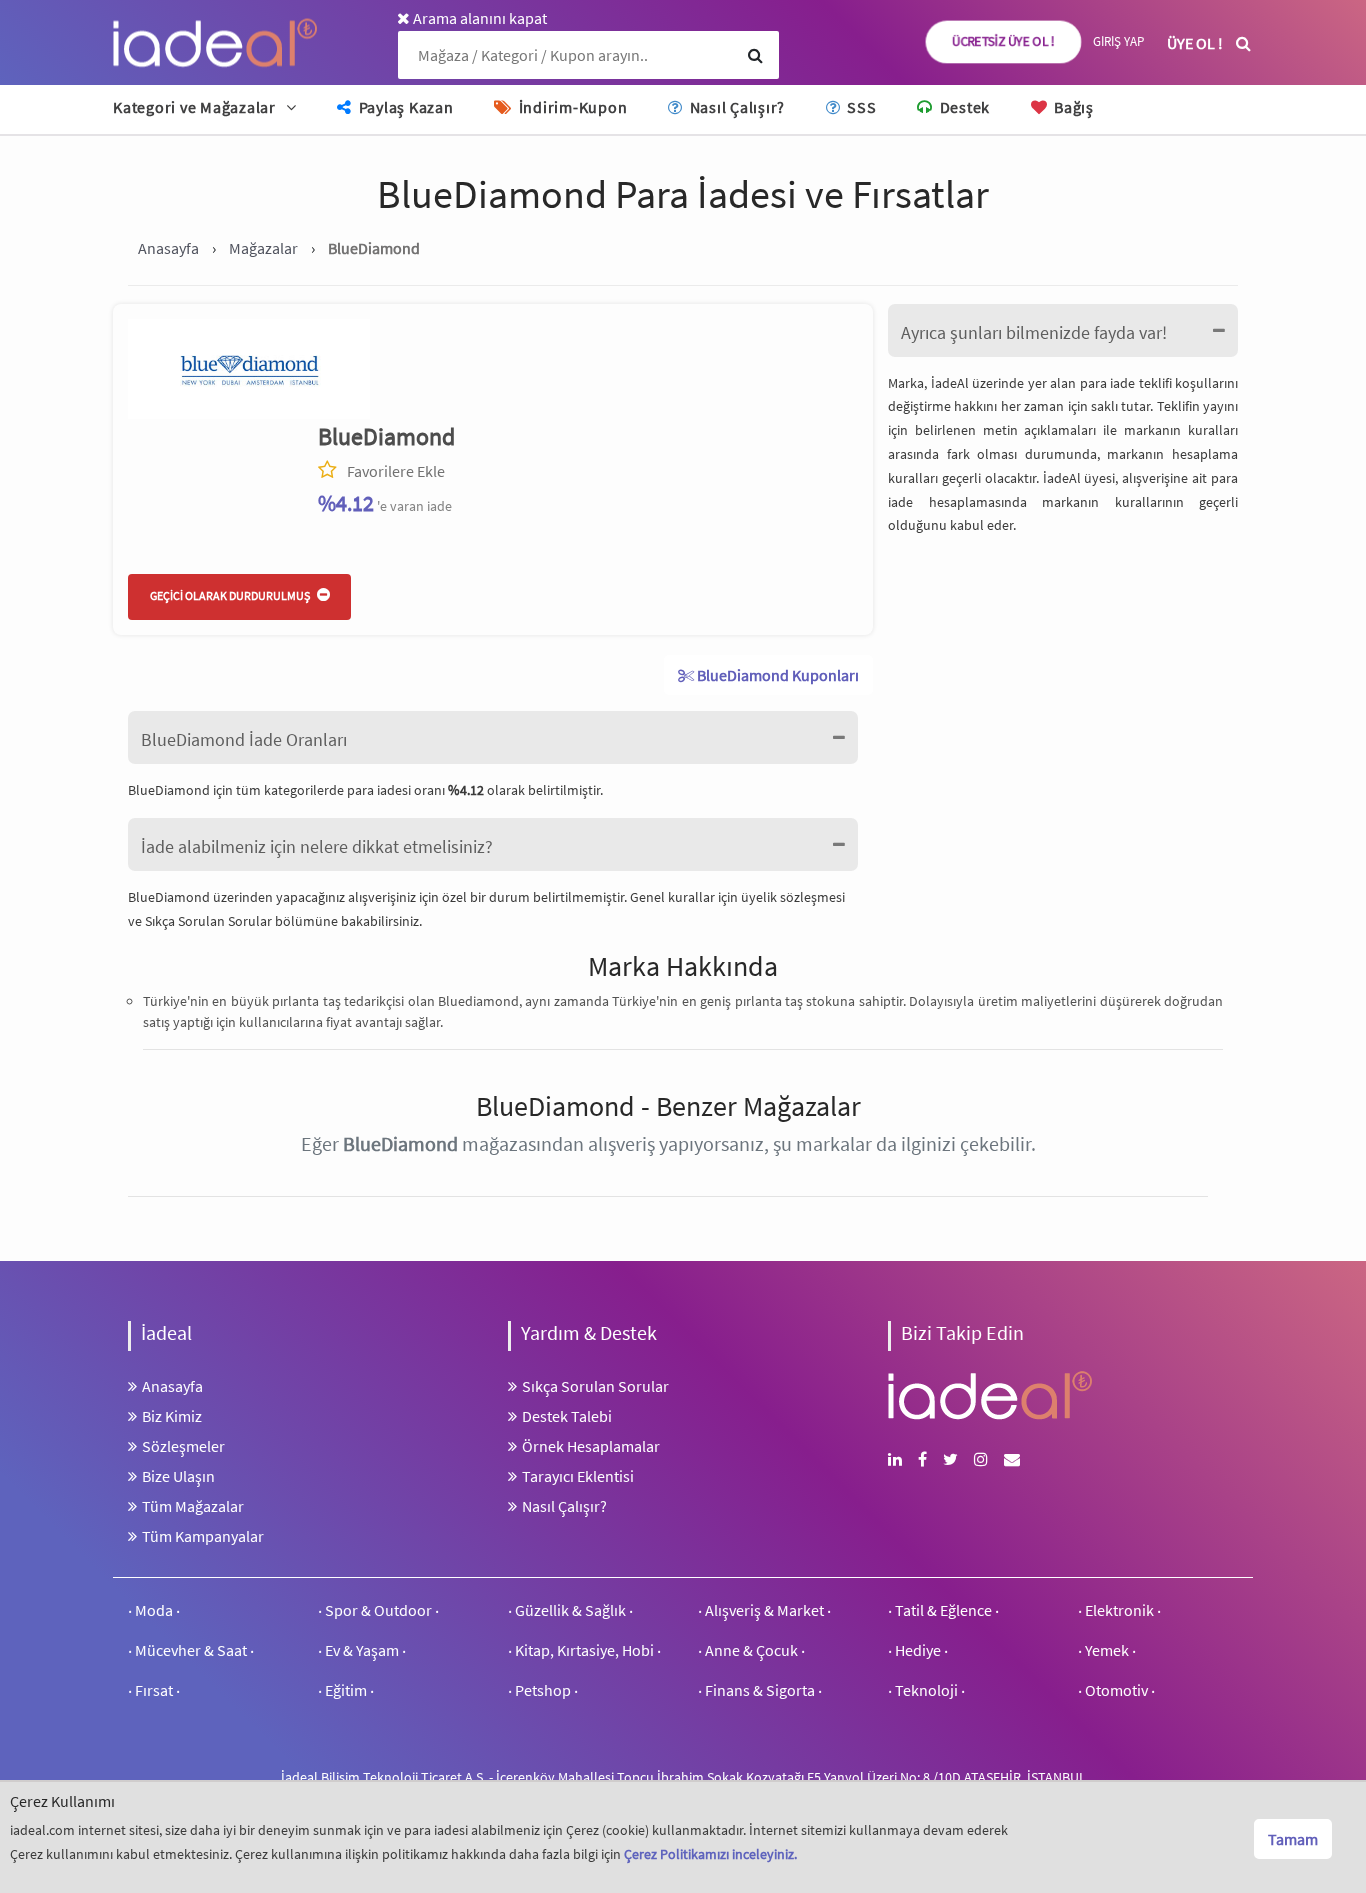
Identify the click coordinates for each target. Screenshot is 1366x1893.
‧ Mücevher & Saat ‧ (191, 1650)
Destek (963, 107)
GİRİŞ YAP (1118, 41)
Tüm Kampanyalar (203, 1536)
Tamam (1293, 1839)
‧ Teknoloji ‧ (926, 1690)
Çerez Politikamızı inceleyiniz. (710, 1854)
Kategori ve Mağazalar (194, 107)
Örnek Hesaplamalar (591, 1446)
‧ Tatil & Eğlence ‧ (943, 1610)
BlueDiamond (386, 436)
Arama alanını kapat (478, 18)
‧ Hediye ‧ (918, 1650)
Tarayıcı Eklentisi (578, 1476)
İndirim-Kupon (571, 107)
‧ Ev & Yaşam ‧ (362, 1650)
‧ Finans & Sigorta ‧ (760, 1690)
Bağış (1072, 107)
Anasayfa (172, 1386)
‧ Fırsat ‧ (154, 1690)
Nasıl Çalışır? (735, 107)
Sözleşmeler (183, 1446)
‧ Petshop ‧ (543, 1690)
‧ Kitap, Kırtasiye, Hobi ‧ (584, 1650)
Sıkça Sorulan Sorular (210, 921)
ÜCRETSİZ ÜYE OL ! (1004, 41)
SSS (859, 107)
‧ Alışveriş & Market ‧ (764, 1610)
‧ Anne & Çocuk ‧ (751, 1650)
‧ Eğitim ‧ (346, 1690)
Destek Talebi (567, 1416)
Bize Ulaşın (178, 1476)
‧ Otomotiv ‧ (1116, 1690)
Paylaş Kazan (404, 107)
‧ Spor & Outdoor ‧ (378, 1610)
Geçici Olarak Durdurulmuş (231, 595)
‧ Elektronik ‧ (1119, 1610)
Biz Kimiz (172, 1416)
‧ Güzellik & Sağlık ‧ (570, 1610)
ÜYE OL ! (1195, 43)
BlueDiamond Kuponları (776, 675)
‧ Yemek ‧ (1107, 1650)
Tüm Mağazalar (193, 1506)
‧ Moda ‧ (154, 1610)
